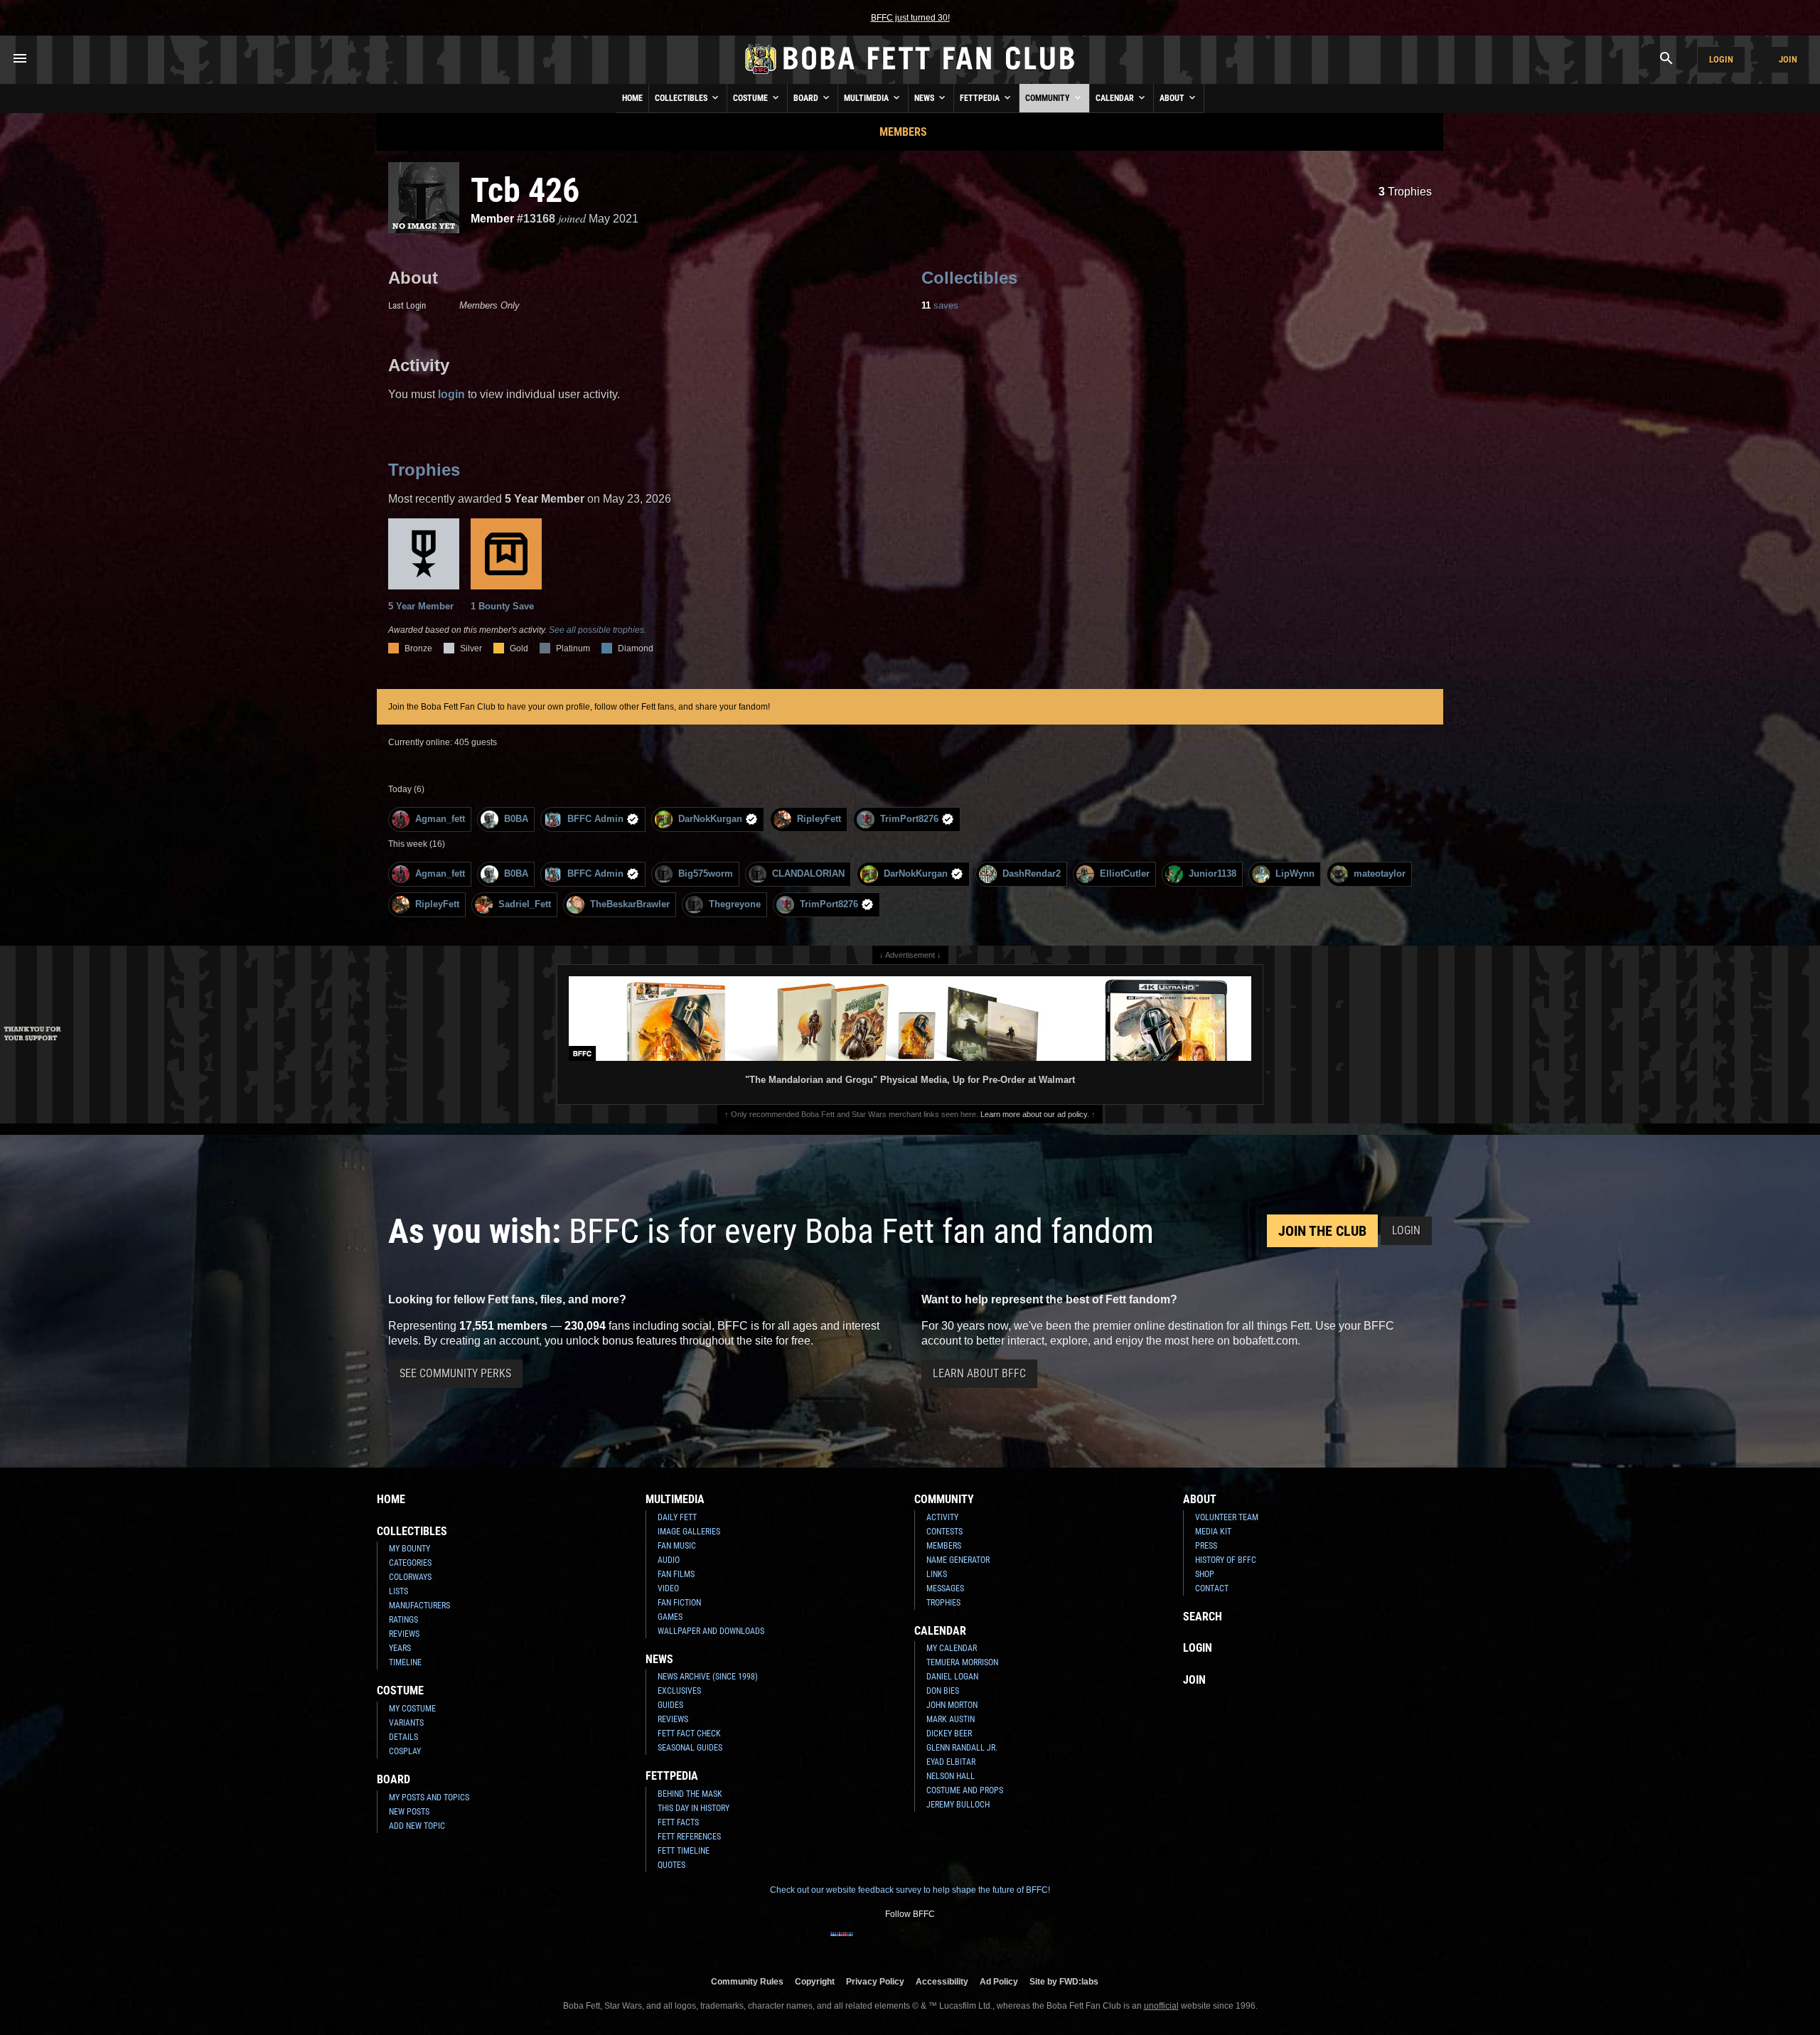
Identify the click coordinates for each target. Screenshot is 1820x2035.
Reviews (404, 1634)
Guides (670, 1705)
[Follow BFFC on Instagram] (864, 1943)
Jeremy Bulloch (958, 1805)
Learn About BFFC (979, 1373)
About (1173, 98)
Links (937, 1574)
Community (1049, 98)
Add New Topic (417, 1826)
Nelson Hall (951, 1776)
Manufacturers (419, 1606)
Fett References (689, 1837)
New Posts (409, 1812)
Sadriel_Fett (525, 904)
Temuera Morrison (962, 1662)
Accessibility (942, 1981)
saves (940, 305)
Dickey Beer (949, 1734)
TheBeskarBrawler (630, 904)
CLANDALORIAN (808, 874)
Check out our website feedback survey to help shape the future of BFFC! (910, 1890)
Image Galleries (689, 1532)
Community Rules (747, 1981)
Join (1788, 59)
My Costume (412, 1709)
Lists (398, 1591)
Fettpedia (981, 98)
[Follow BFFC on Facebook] (842, 1943)
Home (632, 98)
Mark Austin (951, 1719)
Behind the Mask (690, 1794)
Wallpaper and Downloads (711, 1631)
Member (492, 219)
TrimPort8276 (909, 819)
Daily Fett (677, 1517)
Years (400, 1648)
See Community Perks (455, 1373)
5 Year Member (421, 606)
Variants (406, 1723)
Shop (1205, 1574)
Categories (410, 1563)
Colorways (410, 1577)
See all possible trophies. (598, 630)
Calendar (1116, 98)
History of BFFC (1226, 1560)
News (925, 98)
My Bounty (409, 1549)
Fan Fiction (679, 1603)
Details (403, 1737)
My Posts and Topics (429, 1798)
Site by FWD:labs (1064, 1981)
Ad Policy (999, 1981)
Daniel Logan (952, 1677)
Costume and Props (965, 1790)
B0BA (516, 819)
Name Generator (958, 1560)
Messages (945, 1588)
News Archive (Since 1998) (708, 1677)
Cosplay (405, 1751)
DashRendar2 (1032, 874)
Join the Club (1322, 1231)
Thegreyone (735, 904)
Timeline (405, 1662)
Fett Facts (678, 1822)
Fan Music (677, 1546)
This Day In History (694, 1808)
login (451, 394)
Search (1203, 1617)
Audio (669, 1560)
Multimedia (867, 98)
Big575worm (706, 874)
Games (670, 1617)
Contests (944, 1532)
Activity (942, 1517)
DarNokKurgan (710, 819)
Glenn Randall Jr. (962, 1748)
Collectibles (682, 98)
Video (668, 1588)
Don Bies (943, 1691)
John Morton (952, 1705)
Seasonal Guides (690, 1748)
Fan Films (676, 1574)
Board (807, 98)
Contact (1212, 1588)
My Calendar (952, 1648)
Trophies (1405, 192)
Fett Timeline (684, 1851)
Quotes (671, 1865)
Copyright (815, 1981)
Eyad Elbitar (951, 1762)
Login (1721, 59)
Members (903, 132)
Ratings (403, 1620)
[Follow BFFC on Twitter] (887, 1943)
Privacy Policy (875, 1981)
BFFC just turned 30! (910, 18)
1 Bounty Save (502, 606)
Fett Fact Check (689, 1734)
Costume (751, 98)
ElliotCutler (1125, 874)
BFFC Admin (595, 819)
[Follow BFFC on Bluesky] (978, 1943)
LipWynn (1295, 874)
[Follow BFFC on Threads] (955, 1943)
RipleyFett (819, 819)
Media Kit (1213, 1532)
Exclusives (679, 1691)
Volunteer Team (1227, 1517)
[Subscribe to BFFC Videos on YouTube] (933, 1943)
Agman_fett (440, 819)
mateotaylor (1380, 874)
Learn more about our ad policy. (1035, 1114)
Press (1206, 1546)
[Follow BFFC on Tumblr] (910, 1943)
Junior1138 (1213, 874)
